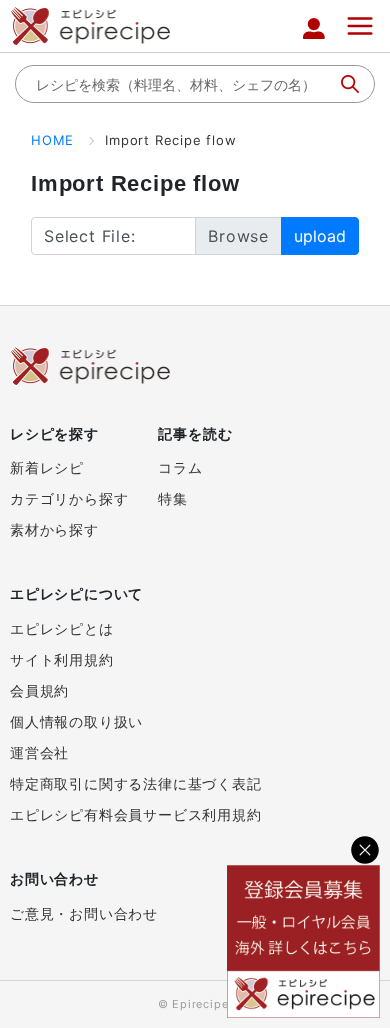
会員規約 (39, 690)
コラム (180, 467)
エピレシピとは (62, 628)
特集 (173, 498)
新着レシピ (47, 467)
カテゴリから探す (69, 498)
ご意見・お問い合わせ (84, 913)
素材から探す (54, 529)
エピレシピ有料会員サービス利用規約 (136, 814)
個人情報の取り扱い (76, 721)
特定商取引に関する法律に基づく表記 (136, 783)
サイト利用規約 (62, 659)
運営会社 (39, 752)
